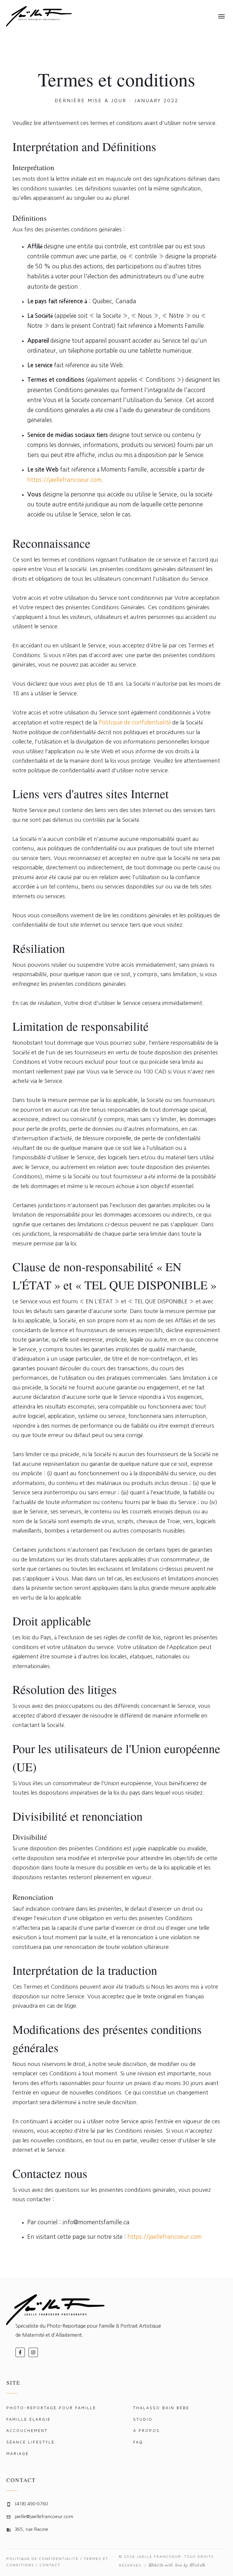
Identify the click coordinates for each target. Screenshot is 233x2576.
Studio (143, 2419)
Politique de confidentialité (135, 722)
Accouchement (27, 2430)
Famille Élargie (29, 2419)
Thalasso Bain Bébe (161, 2408)
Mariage (18, 2453)
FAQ (138, 2442)
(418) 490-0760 (31, 2504)
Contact (50, 2565)
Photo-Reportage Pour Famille (51, 2408)
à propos (147, 2430)
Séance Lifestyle (30, 2442)
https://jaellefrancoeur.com (64, 480)
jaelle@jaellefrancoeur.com (44, 2516)
